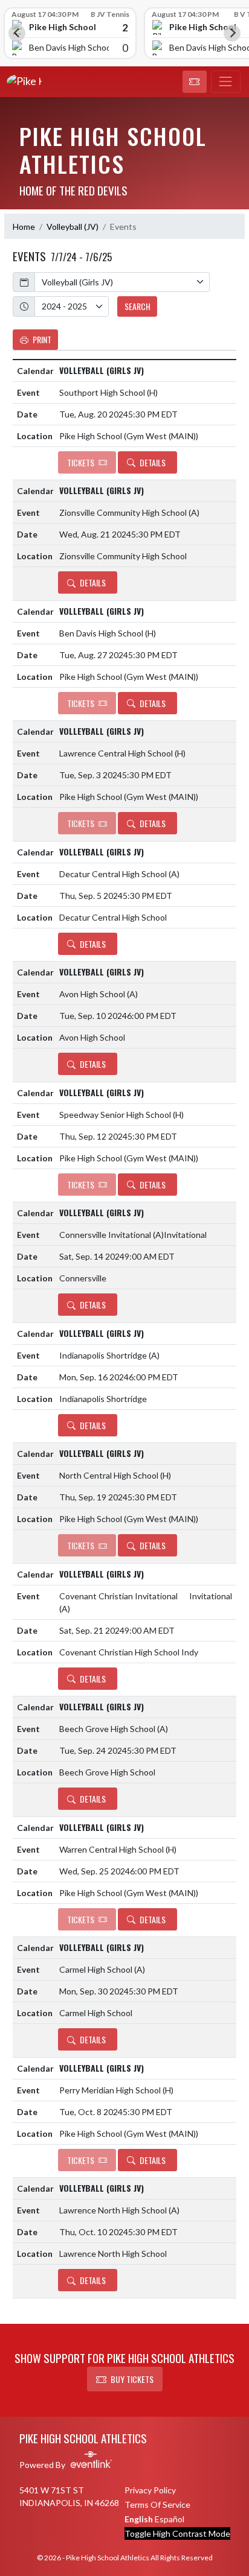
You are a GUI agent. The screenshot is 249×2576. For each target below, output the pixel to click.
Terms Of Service (157, 2505)
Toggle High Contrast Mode (177, 2533)
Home (24, 227)
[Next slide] (232, 33)
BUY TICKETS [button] (132, 2379)
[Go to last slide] (17, 33)
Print (42, 339)
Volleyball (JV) (73, 227)
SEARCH (137, 306)
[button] (195, 82)
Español (170, 2519)
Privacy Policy (150, 2490)
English (139, 2519)
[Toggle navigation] (226, 82)
